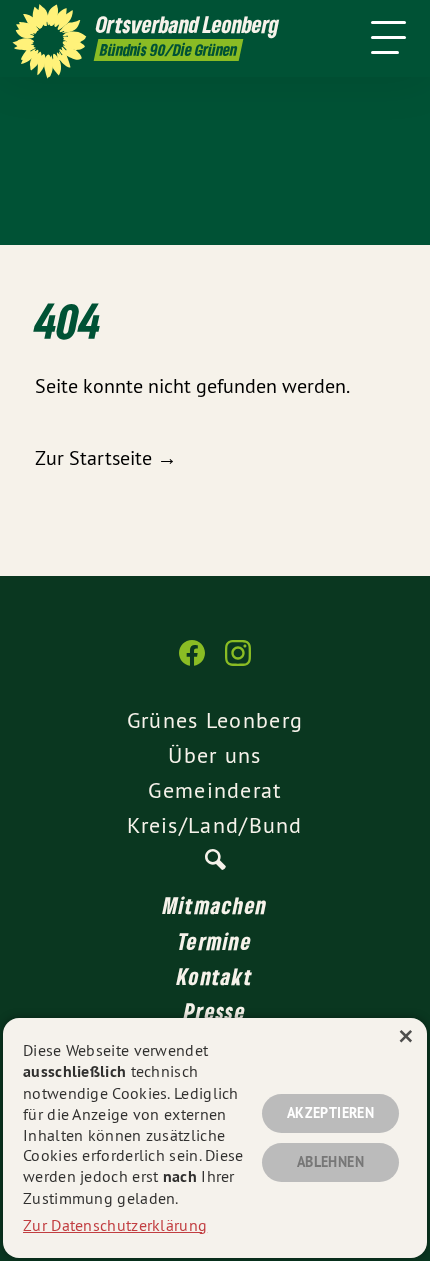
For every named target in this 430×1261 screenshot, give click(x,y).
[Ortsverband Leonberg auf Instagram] (238, 663)
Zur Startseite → (106, 457)
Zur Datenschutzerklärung (115, 1225)
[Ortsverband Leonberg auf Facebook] (192, 663)
